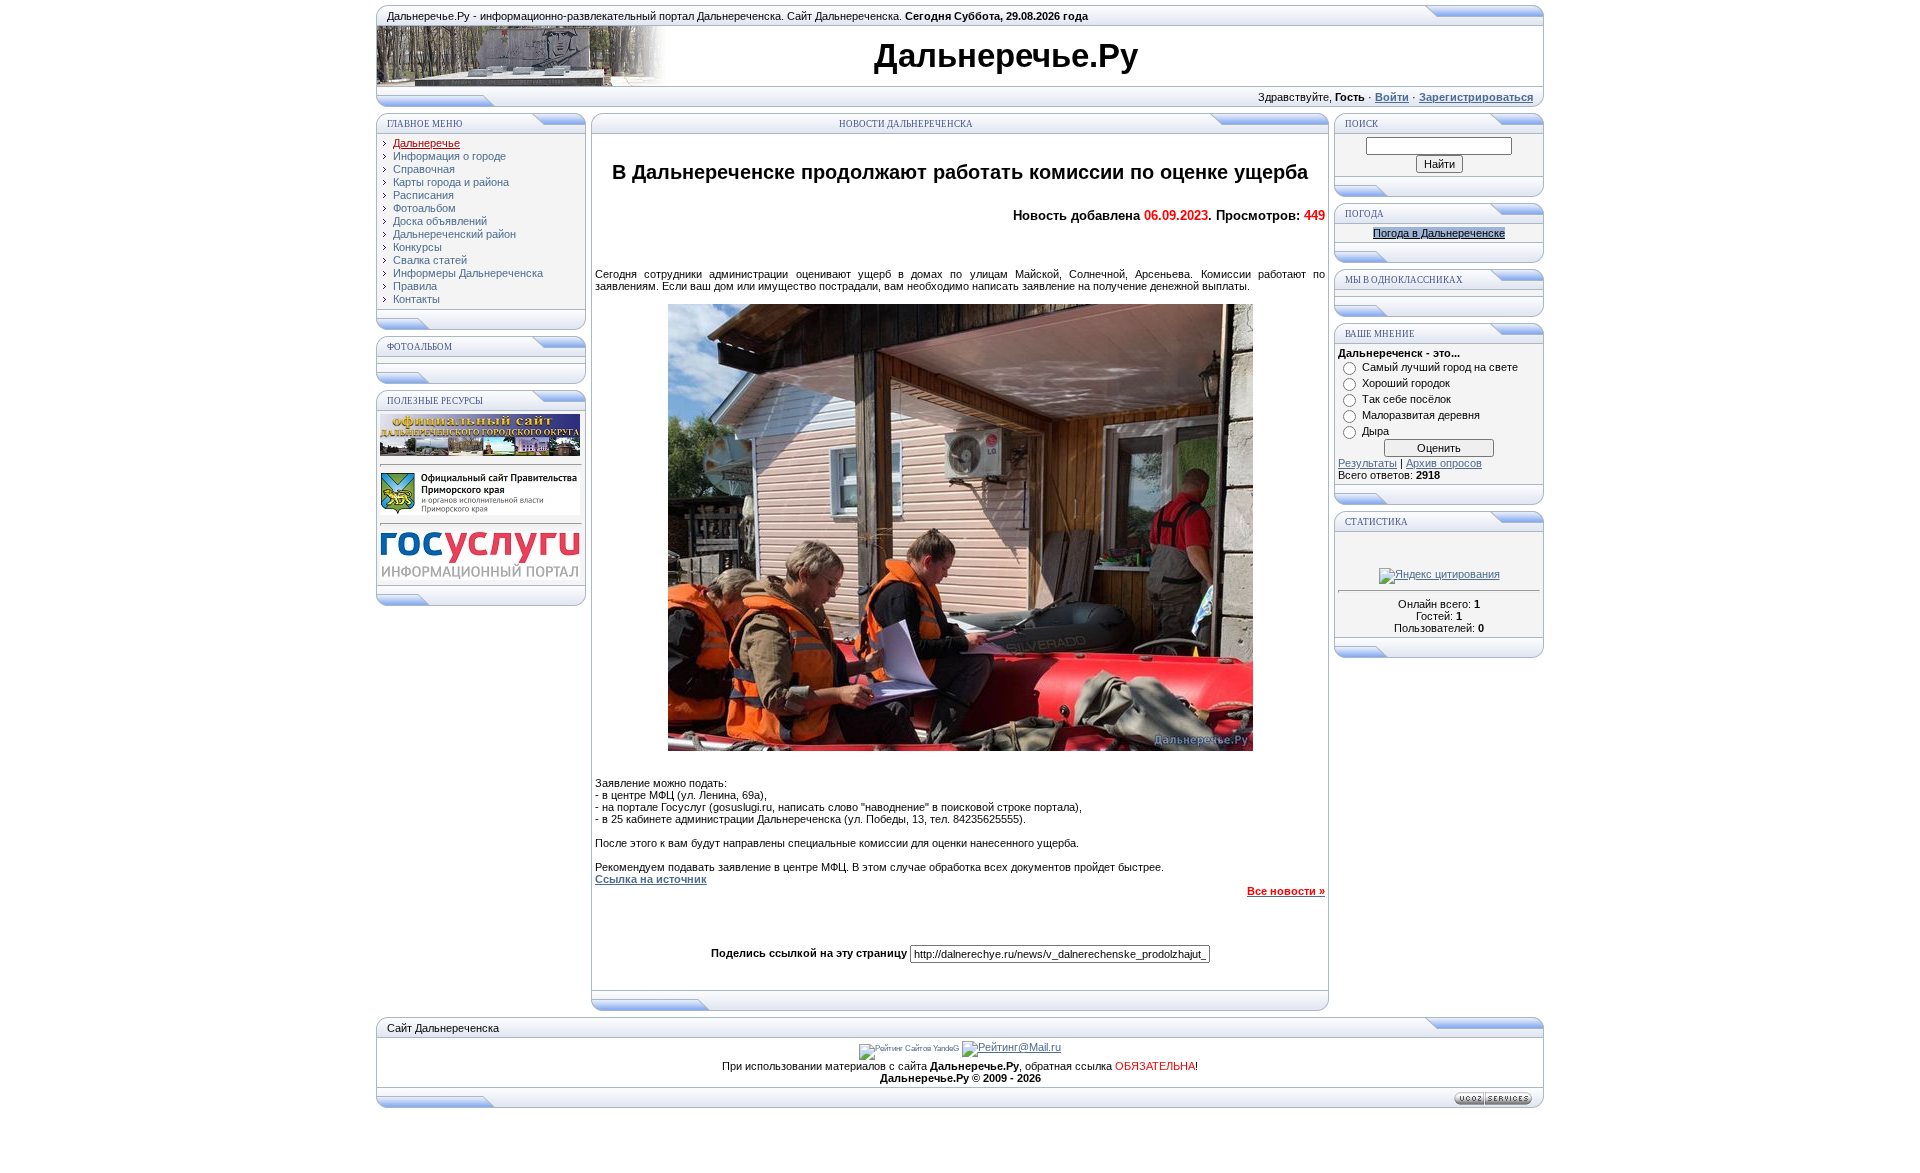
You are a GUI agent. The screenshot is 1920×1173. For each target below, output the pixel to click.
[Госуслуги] (480, 576)
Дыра (1375, 431)
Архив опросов (1444, 463)
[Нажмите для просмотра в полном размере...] (960, 747)
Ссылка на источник (651, 879)
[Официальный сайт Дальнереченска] (480, 452)
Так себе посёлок (1406, 399)
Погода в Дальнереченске (1439, 233)
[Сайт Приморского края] (480, 511)
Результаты (1367, 463)
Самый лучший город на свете (1440, 367)
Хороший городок (1406, 383)
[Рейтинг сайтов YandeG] (909, 1048)
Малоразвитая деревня (1421, 415)
